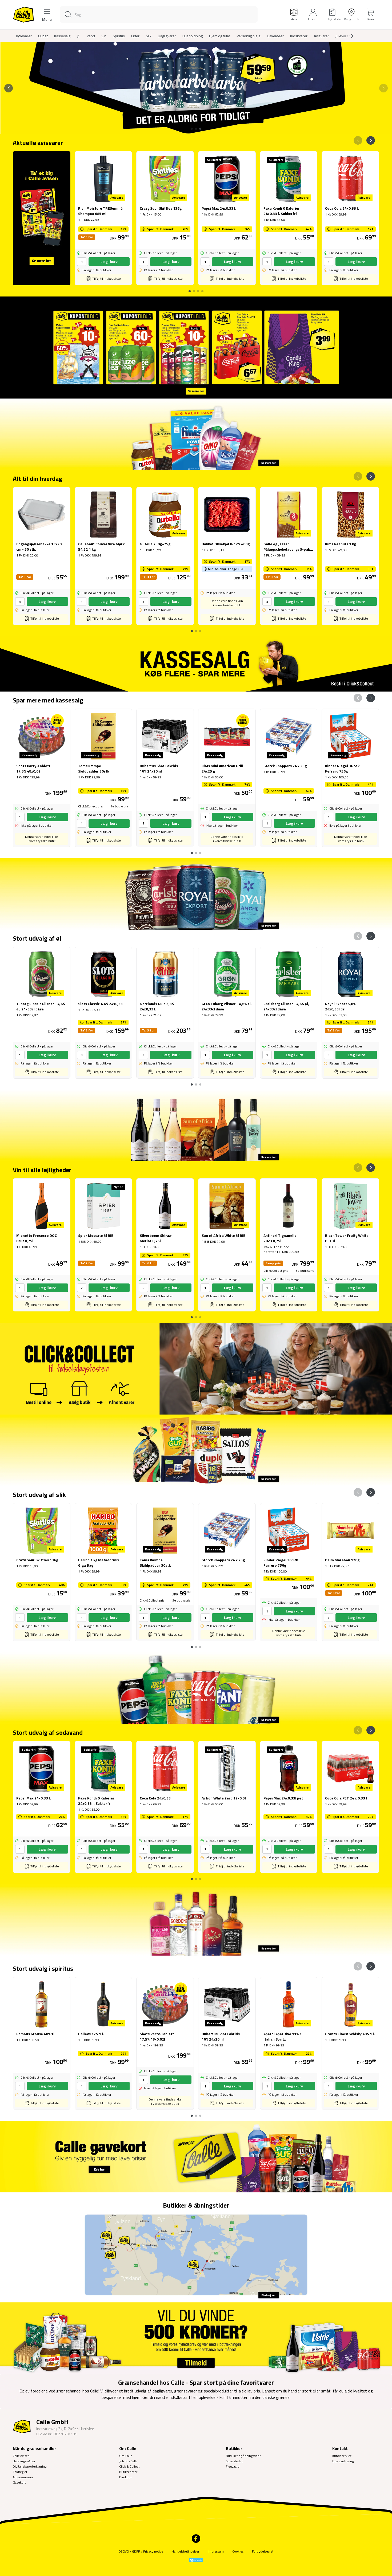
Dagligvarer (167, 36)
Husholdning (193, 36)
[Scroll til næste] (348, 36)
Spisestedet (234, 2461)
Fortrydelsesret (263, 2551)
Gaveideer (275, 36)
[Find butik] (196, 2256)
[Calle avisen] (196, 348)
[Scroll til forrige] (9, 88)
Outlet (43, 36)
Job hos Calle (128, 2461)
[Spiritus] (196, 1920)
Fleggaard (233, 2466)
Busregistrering (343, 2461)
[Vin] (196, 1126)
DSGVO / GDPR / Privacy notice (141, 2551)
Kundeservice (342, 2456)
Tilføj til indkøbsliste (107, 279)
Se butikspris (119, 806)
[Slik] (196, 1450)
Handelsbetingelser (185, 2551)
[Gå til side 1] (192, 129)
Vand (91, 36)
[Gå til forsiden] (23, 15)
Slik (149, 36)
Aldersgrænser (23, 2477)
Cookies (238, 2551)
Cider (135, 36)
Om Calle (126, 2456)
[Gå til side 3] (200, 129)
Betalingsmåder (24, 2461)
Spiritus (119, 36)
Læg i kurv (109, 261)
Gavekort (19, 2482)
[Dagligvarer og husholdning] (196, 434)
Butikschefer (128, 2472)
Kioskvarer (299, 36)
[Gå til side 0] (190, 289)
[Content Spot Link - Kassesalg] (196, 664)
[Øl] (196, 894)
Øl (79, 36)
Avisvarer (321, 36)
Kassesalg (62, 36)
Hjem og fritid (220, 36)
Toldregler (20, 2472)
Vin (104, 36)
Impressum (216, 2551)
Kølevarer (24, 36)
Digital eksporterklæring (30, 2466)
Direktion (126, 2477)
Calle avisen (21, 2456)
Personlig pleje (249, 36)
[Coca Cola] (196, 1688)
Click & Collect (129, 2466)
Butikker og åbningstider (243, 2456)
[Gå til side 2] (196, 129)
